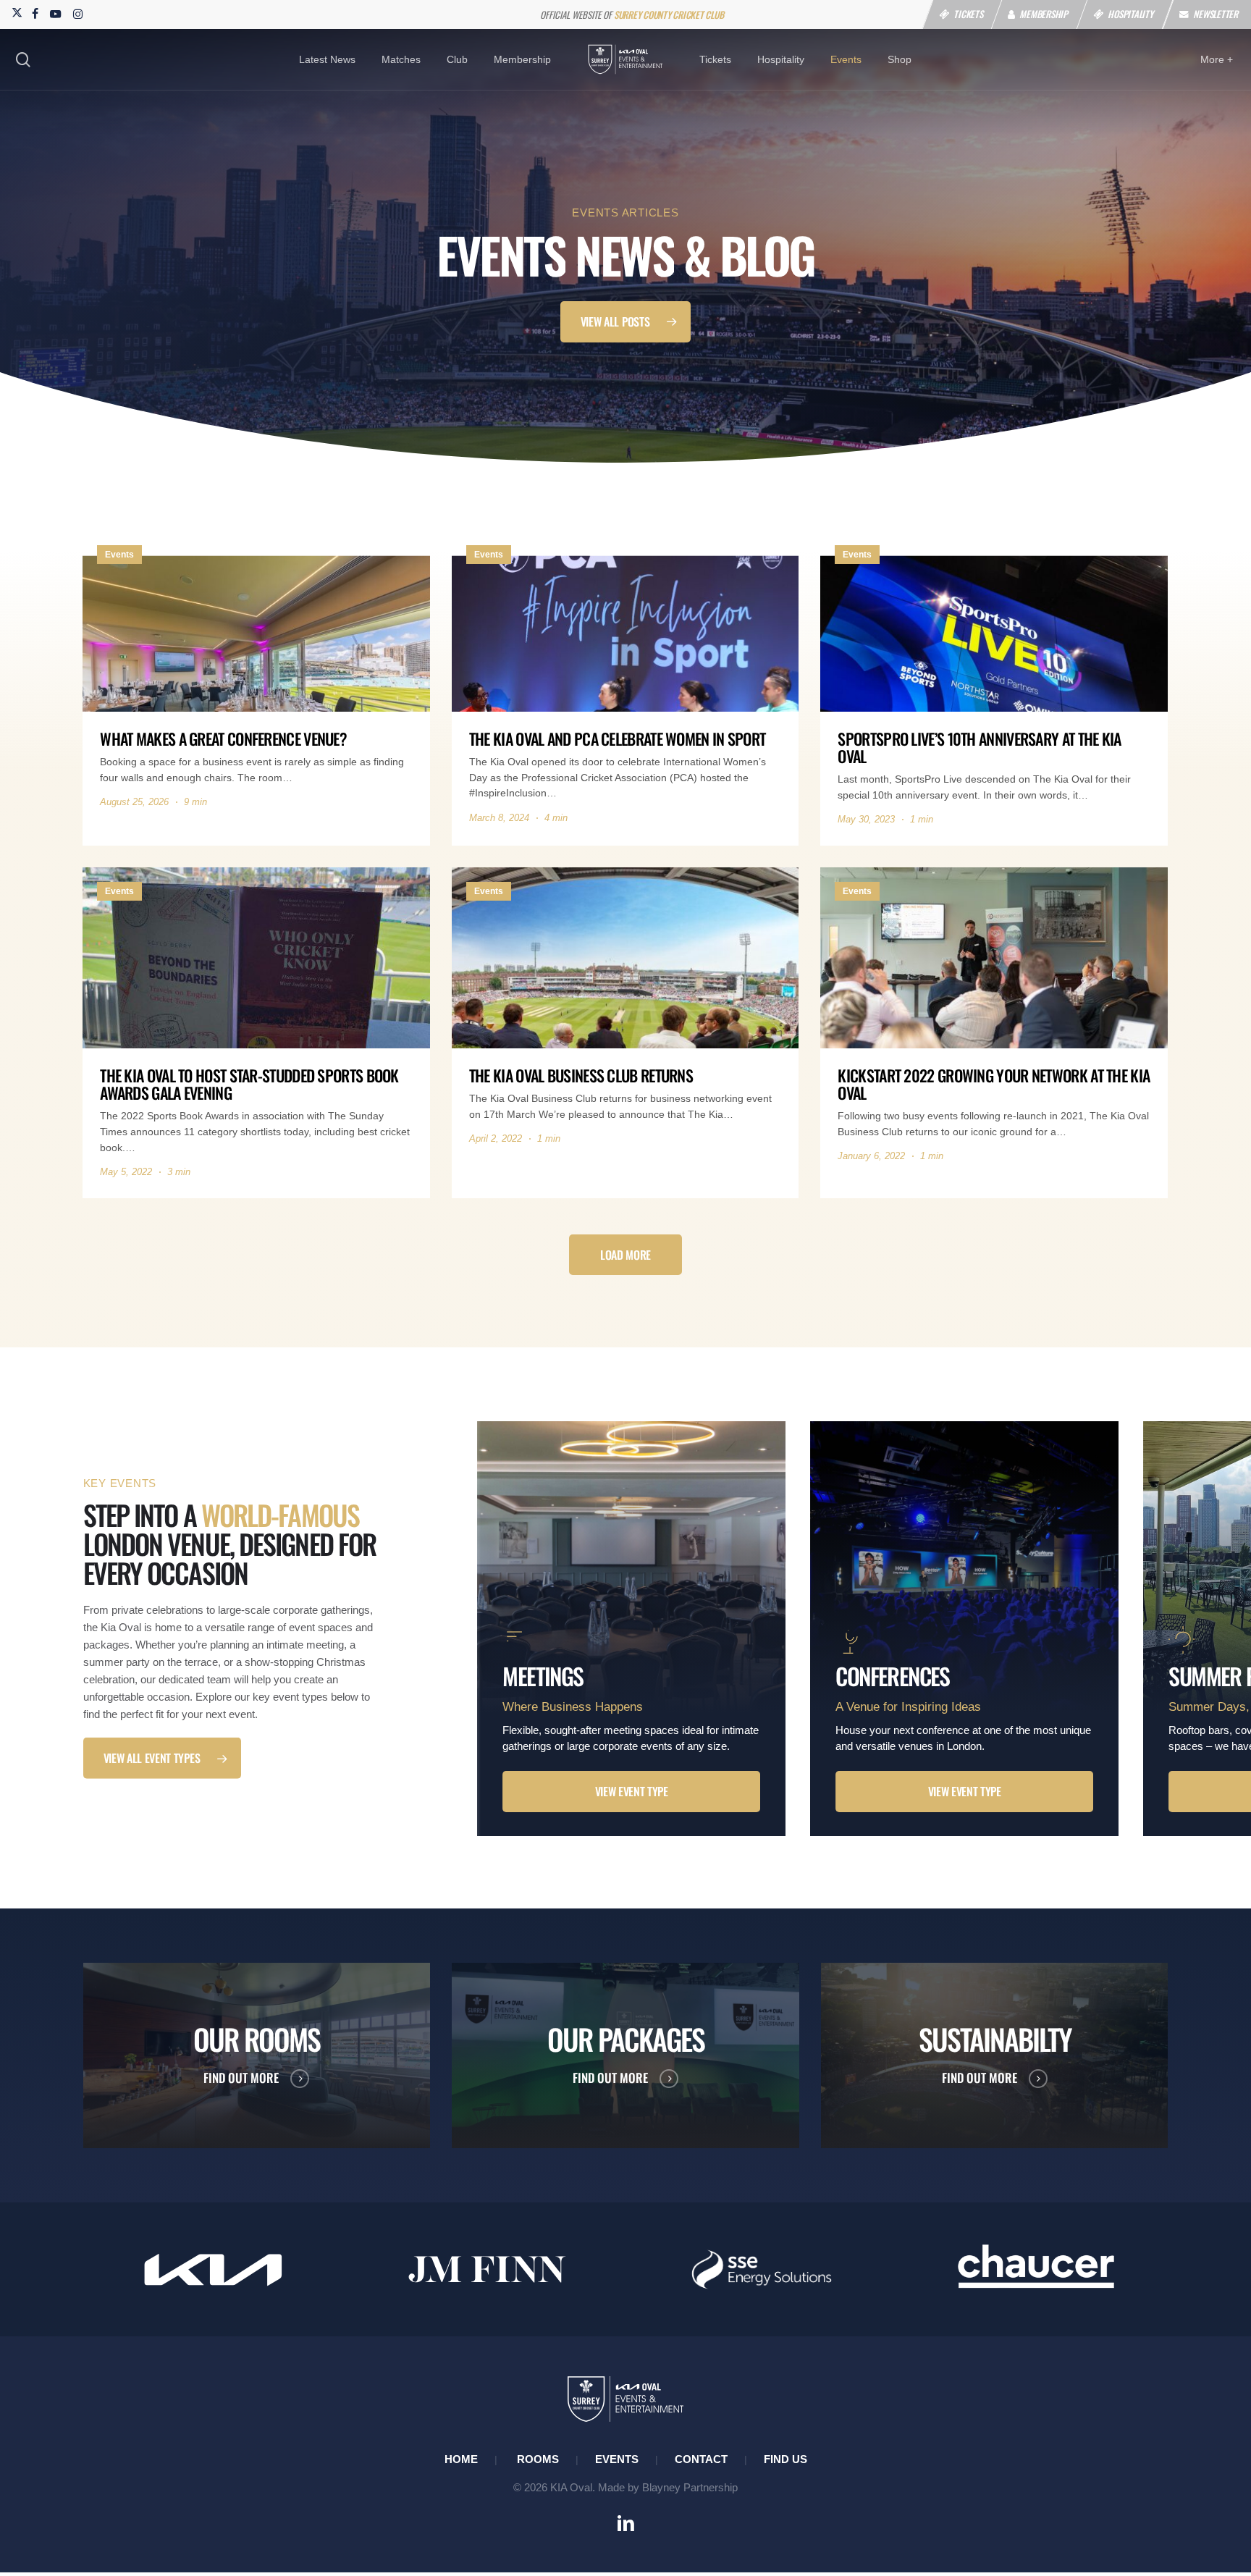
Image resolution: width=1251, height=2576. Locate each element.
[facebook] (35, 13)
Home (461, 2459)
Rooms (538, 2459)
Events (617, 2459)
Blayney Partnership (690, 2487)
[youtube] (56, 13)
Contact (701, 2459)
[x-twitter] (16, 13)
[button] (626, 322)
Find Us (785, 2459)
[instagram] (78, 13)
